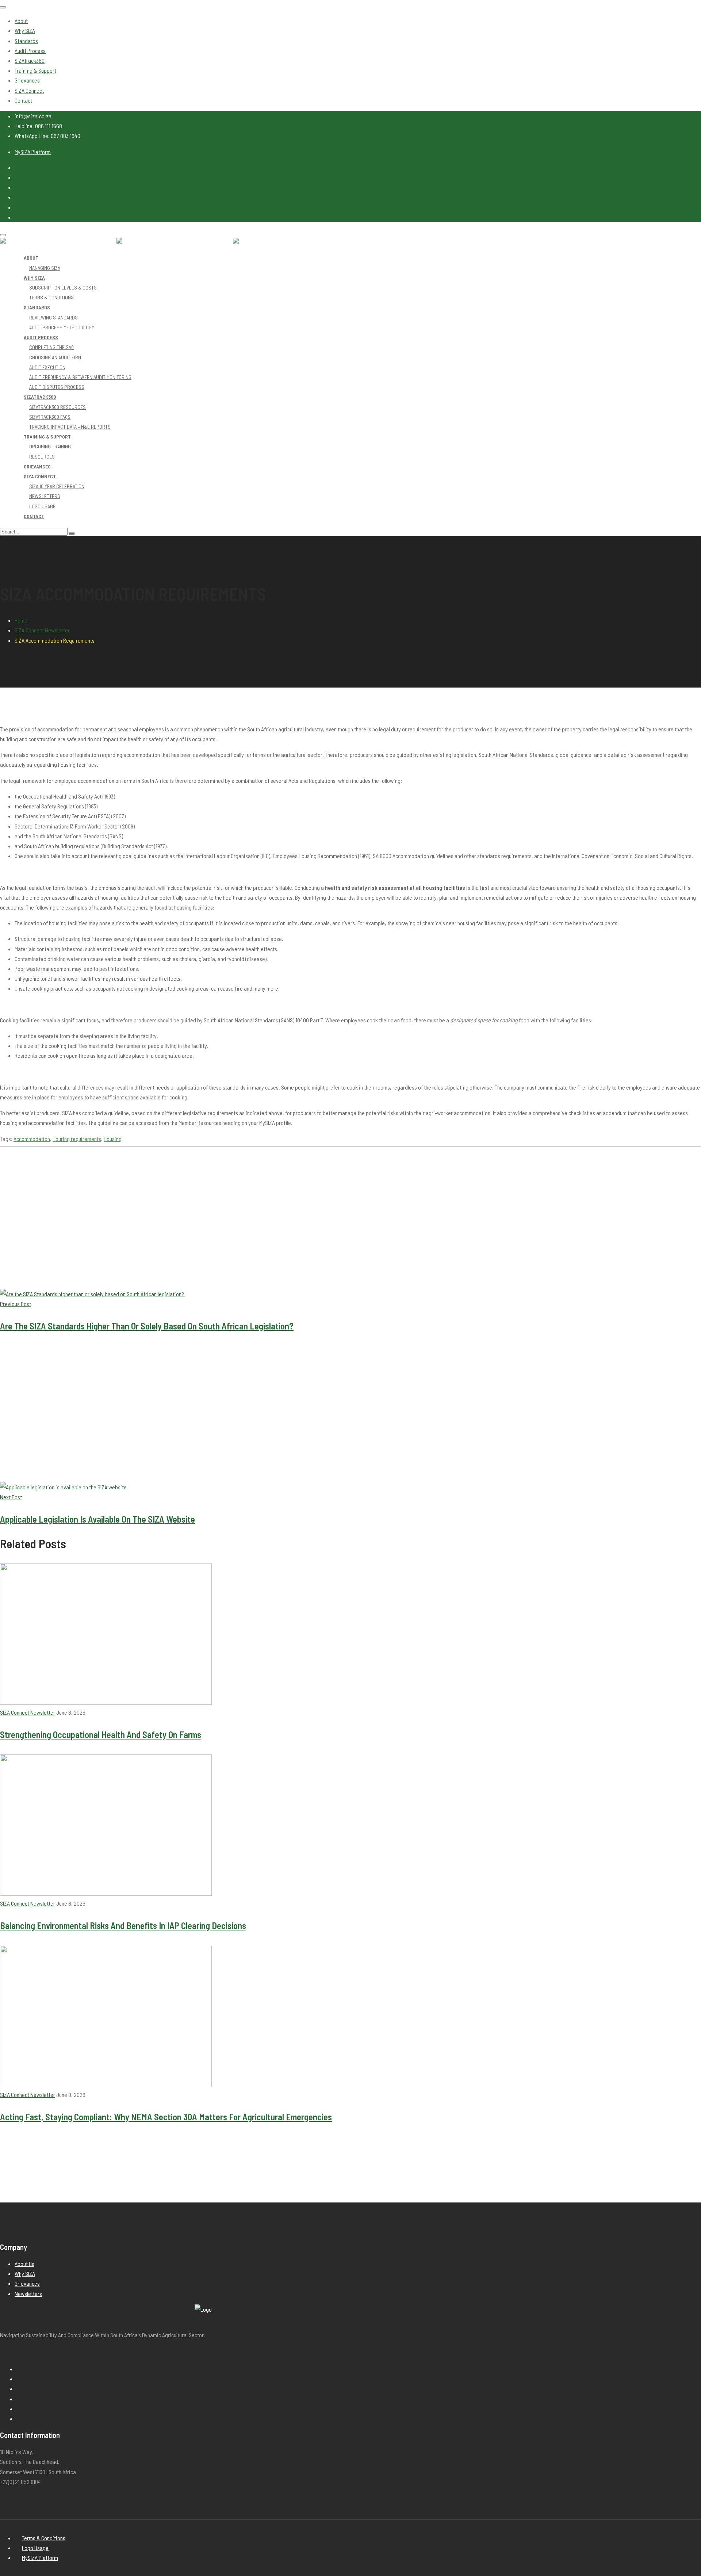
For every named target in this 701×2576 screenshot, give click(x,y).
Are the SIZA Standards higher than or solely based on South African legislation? (147, 1326)
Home (21, 620)
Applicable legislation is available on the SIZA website (97, 1519)
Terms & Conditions (44, 2538)
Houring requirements (77, 1139)
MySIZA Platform (33, 152)
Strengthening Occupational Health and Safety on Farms (101, 1734)
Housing (113, 1139)
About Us (24, 2264)
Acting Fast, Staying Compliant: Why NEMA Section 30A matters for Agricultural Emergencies (166, 2117)
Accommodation (32, 1139)
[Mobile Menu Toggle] (3, 7)
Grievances (27, 2283)
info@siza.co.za (33, 116)
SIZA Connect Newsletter (42, 630)
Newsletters (28, 2294)
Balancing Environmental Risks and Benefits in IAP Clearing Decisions (123, 1925)
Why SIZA (25, 2273)
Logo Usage (35, 2548)
